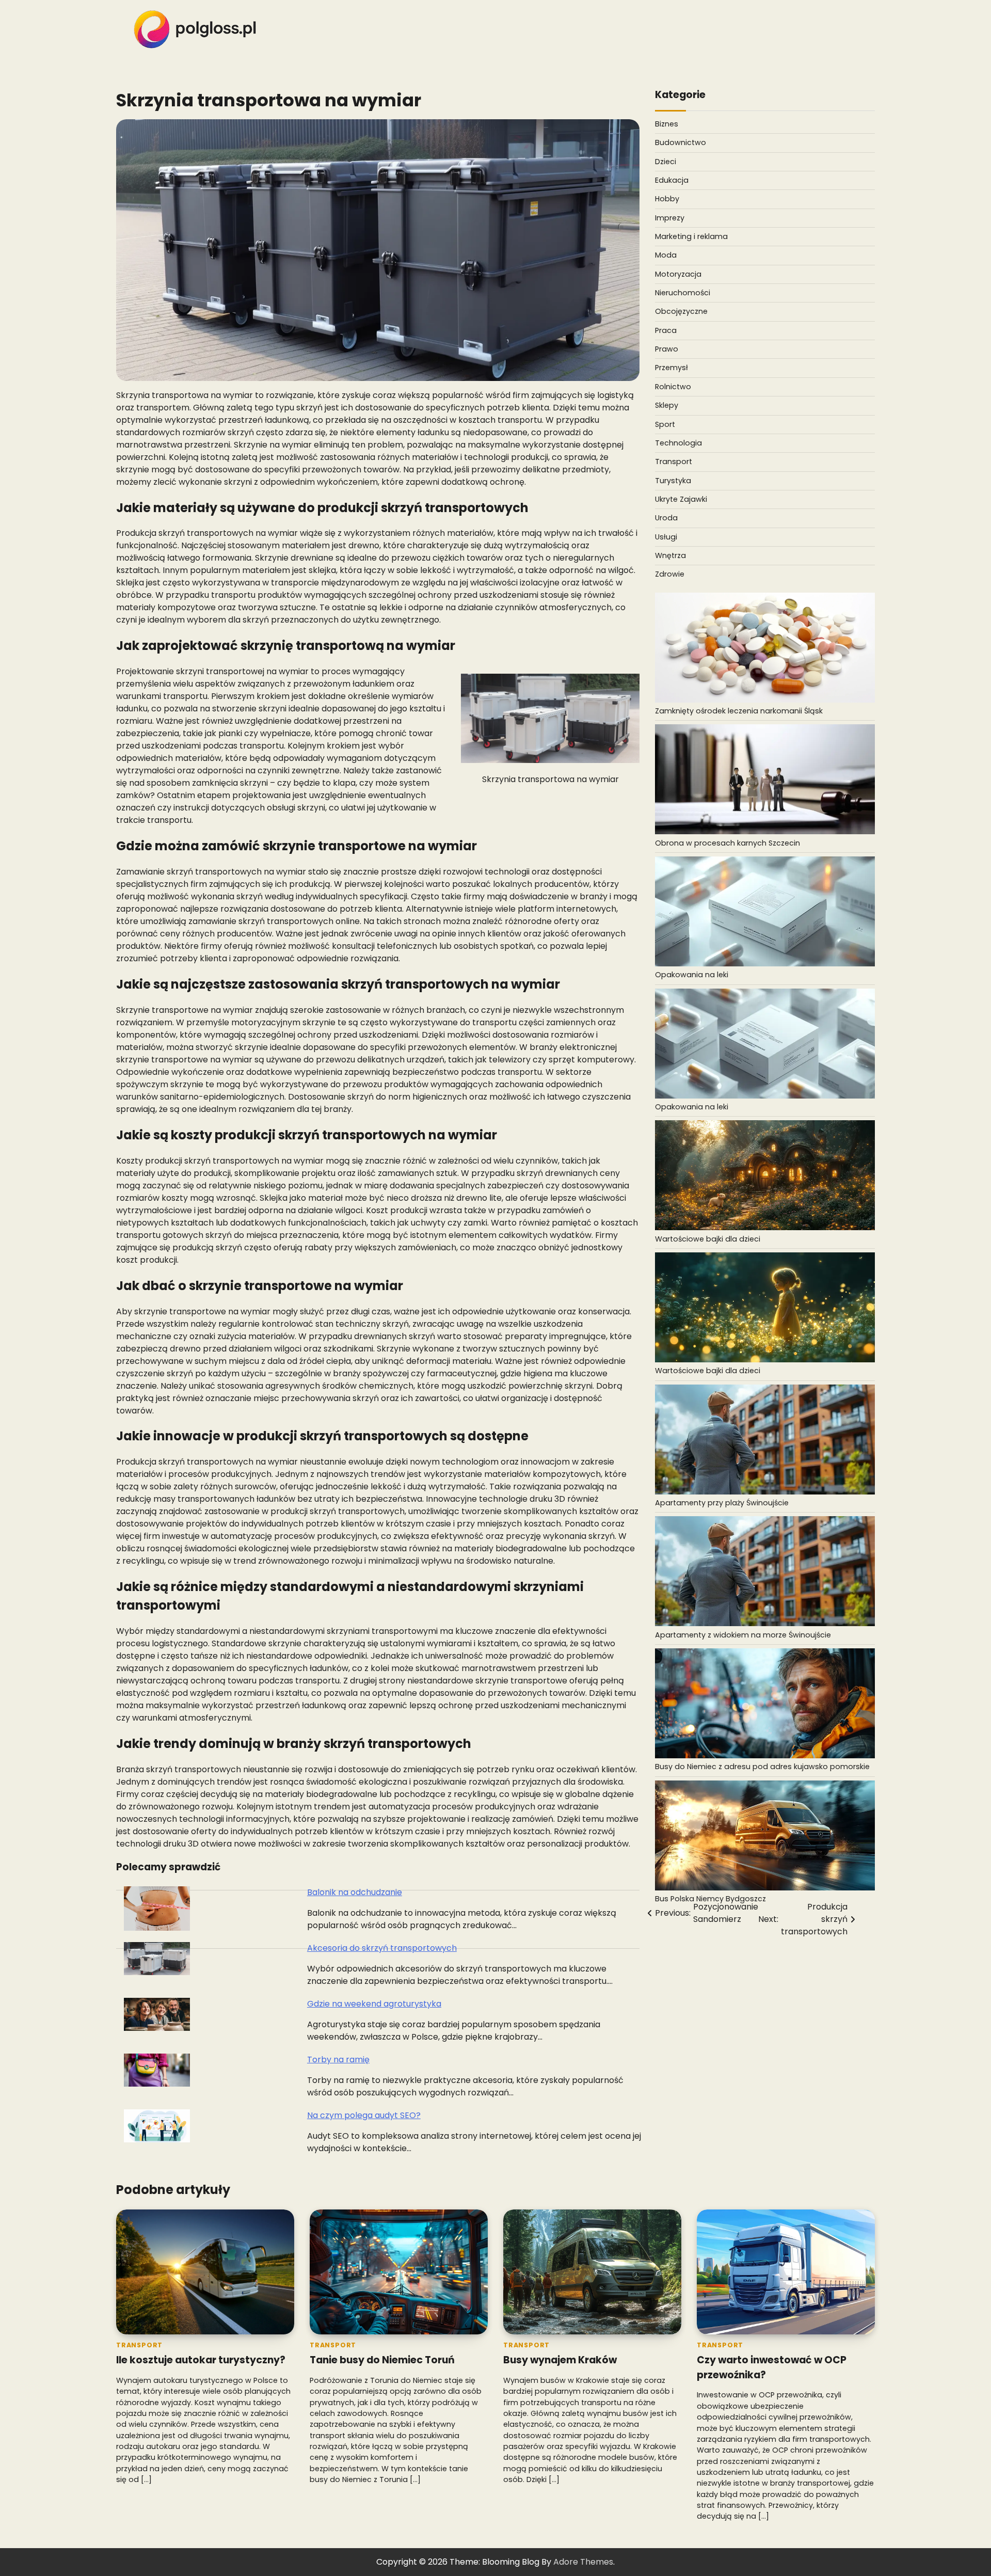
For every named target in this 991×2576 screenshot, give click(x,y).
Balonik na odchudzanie (355, 1892)
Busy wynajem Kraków (560, 2360)
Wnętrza (670, 555)
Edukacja (672, 180)
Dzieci (666, 161)
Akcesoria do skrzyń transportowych (382, 1948)
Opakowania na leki (692, 975)
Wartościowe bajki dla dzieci (708, 1238)
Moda (666, 255)
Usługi (666, 536)
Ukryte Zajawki (681, 499)
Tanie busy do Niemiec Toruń (382, 2360)
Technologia (678, 442)
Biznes (667, 124)
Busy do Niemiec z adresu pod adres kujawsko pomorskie (762, 1767)
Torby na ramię (338, 2060)
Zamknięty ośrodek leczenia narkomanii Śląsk (739, 711)
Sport (665, 424)
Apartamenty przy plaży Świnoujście (722, 1503)
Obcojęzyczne (681, 311)
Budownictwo (681, 142)
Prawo (667, 349)
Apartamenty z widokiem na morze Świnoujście (743, 1634)
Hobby (667, 199)
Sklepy (667, 405)
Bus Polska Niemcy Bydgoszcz (710, 1899)
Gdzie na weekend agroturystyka (374, 2004)
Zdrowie (670, 574)
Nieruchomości (683, 293)
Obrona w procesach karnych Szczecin (728, 842)
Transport (674, 462)
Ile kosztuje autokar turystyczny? (201, 2360)
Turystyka (673, 480)
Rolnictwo (673, 386)
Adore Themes (583, 2562)
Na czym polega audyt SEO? (364, 2115)
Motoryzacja (678, 274)
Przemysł (672, 368)
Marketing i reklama (691, 236)
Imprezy (670, 217)
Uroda (666, 518)
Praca (666, 330)
